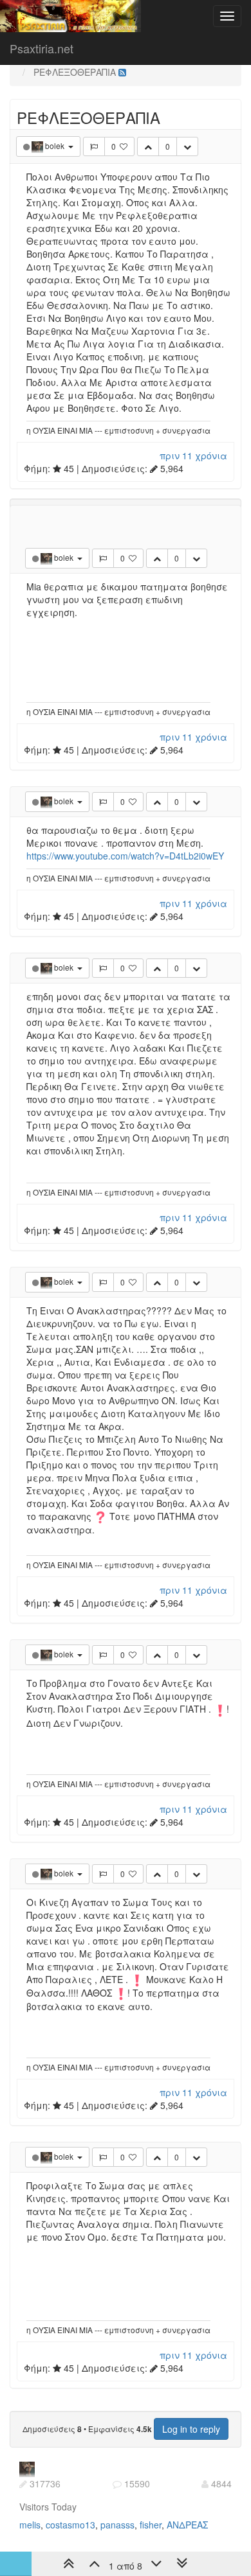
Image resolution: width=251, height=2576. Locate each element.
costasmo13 (70, 2525)
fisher (151, 2525)
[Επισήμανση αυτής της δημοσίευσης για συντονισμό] (94, 146)
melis (30, 2525)
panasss (117, 2525)
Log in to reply (191, 2429)
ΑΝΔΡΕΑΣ (187, 2525)
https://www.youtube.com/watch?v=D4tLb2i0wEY (125, 856)
